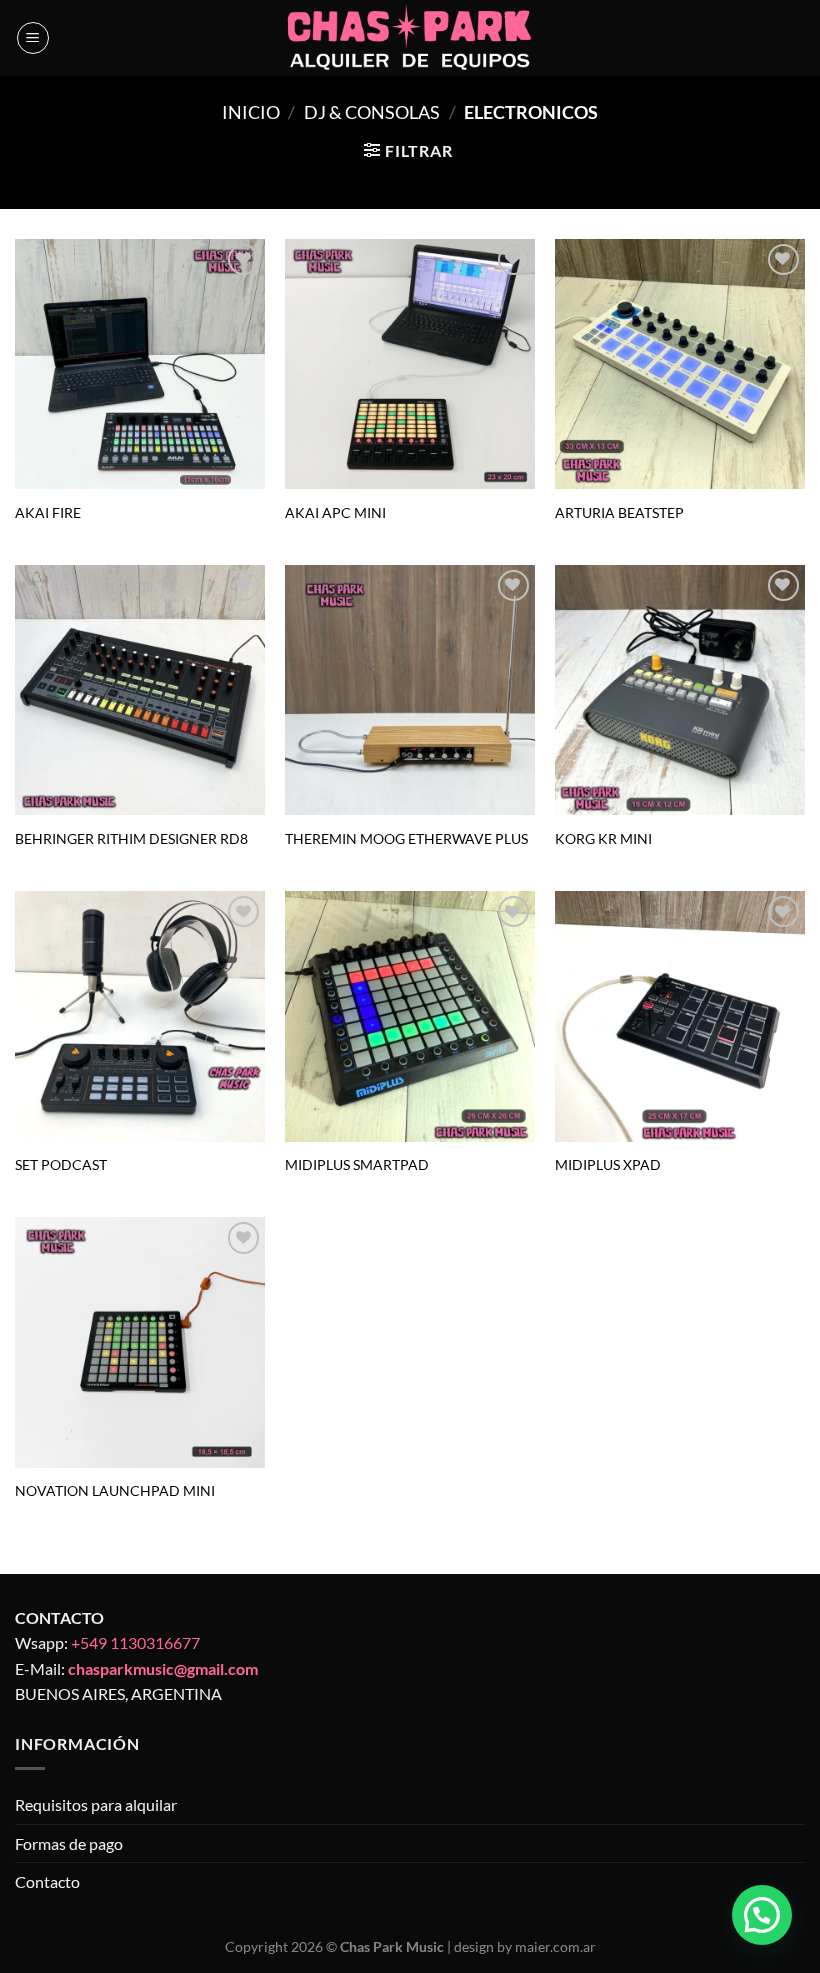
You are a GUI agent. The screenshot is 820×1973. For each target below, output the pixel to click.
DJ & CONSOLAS (372, 112)
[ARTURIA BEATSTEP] (680, 364)
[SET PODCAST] (140, 1016)
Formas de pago (69, 1843)
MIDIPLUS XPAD (608, 1164)
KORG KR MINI (603, 838)
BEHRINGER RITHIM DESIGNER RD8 (131, 838)
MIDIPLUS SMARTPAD (357, 1164)
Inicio (251, 112)
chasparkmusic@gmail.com (163, 1668)
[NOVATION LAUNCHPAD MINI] (140, 1342)
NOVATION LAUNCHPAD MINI (115, 1490)
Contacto (47, 1881)
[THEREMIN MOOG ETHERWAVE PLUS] (410, 690)
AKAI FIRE (48, 512)
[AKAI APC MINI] (410, 364)
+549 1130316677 (135, 1642)
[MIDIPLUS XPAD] (680, 1016)
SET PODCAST (61, 1164)
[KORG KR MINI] (680, 690)
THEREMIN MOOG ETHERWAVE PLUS (406, 838)
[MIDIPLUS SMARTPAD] (410, 1016)
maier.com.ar (555, 1946)
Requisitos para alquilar (96, 1804)
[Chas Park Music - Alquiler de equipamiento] (410, 38)
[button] (762, 1915)
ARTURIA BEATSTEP (619, 512)
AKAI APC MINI (335, 512)
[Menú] (33, 38)
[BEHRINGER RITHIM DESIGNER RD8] (140, 690)
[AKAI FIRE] (140, 364)
